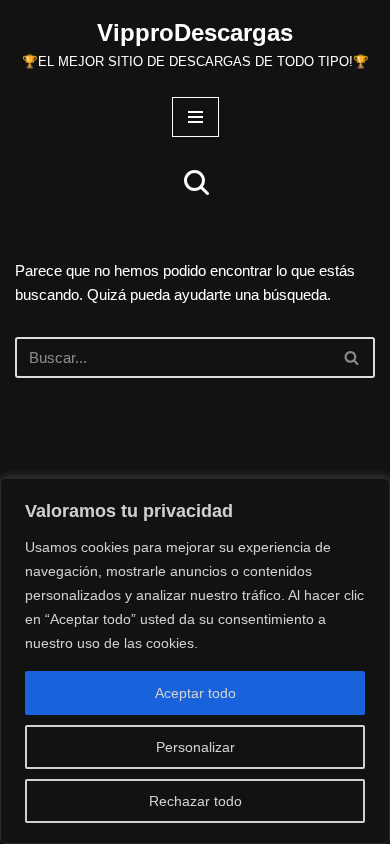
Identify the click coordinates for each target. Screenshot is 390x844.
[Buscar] (196, 182)
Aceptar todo (195, 693)
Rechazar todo (195, 801)
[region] (195, 661)
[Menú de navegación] (195, 117)
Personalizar (195, 747)
